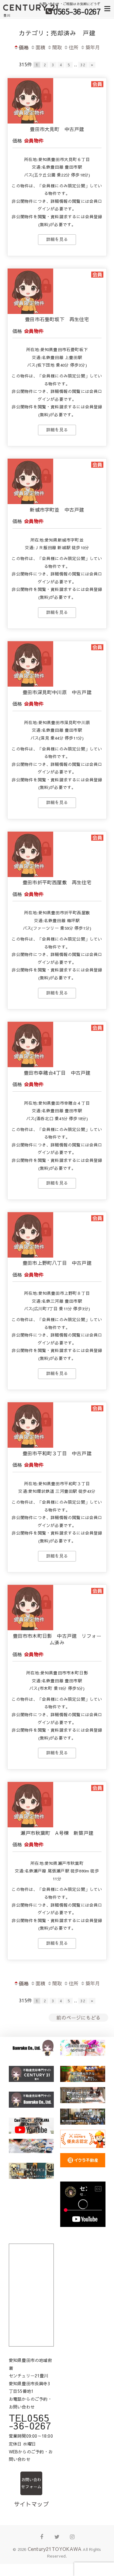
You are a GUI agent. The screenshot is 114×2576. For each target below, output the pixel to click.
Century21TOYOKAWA (55, 2549)
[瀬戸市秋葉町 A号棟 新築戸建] (30, 1825)
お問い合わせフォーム (31, 2483)
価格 (24, 47)
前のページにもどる (78, 2017)
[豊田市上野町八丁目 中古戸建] (30, 1255)
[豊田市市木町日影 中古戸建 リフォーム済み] (30, 1628)
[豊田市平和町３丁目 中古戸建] (30, 1446)
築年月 (93, 47)
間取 (57, 47)
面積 (40, 47)
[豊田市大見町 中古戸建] (30, 121)
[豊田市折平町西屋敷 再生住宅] (30, 875)
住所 (74, 47)
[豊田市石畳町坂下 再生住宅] (30, 312)
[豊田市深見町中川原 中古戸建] (30, 684)
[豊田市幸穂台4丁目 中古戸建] (30, 1065)
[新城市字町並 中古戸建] (30, 502)
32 (83, 65)
